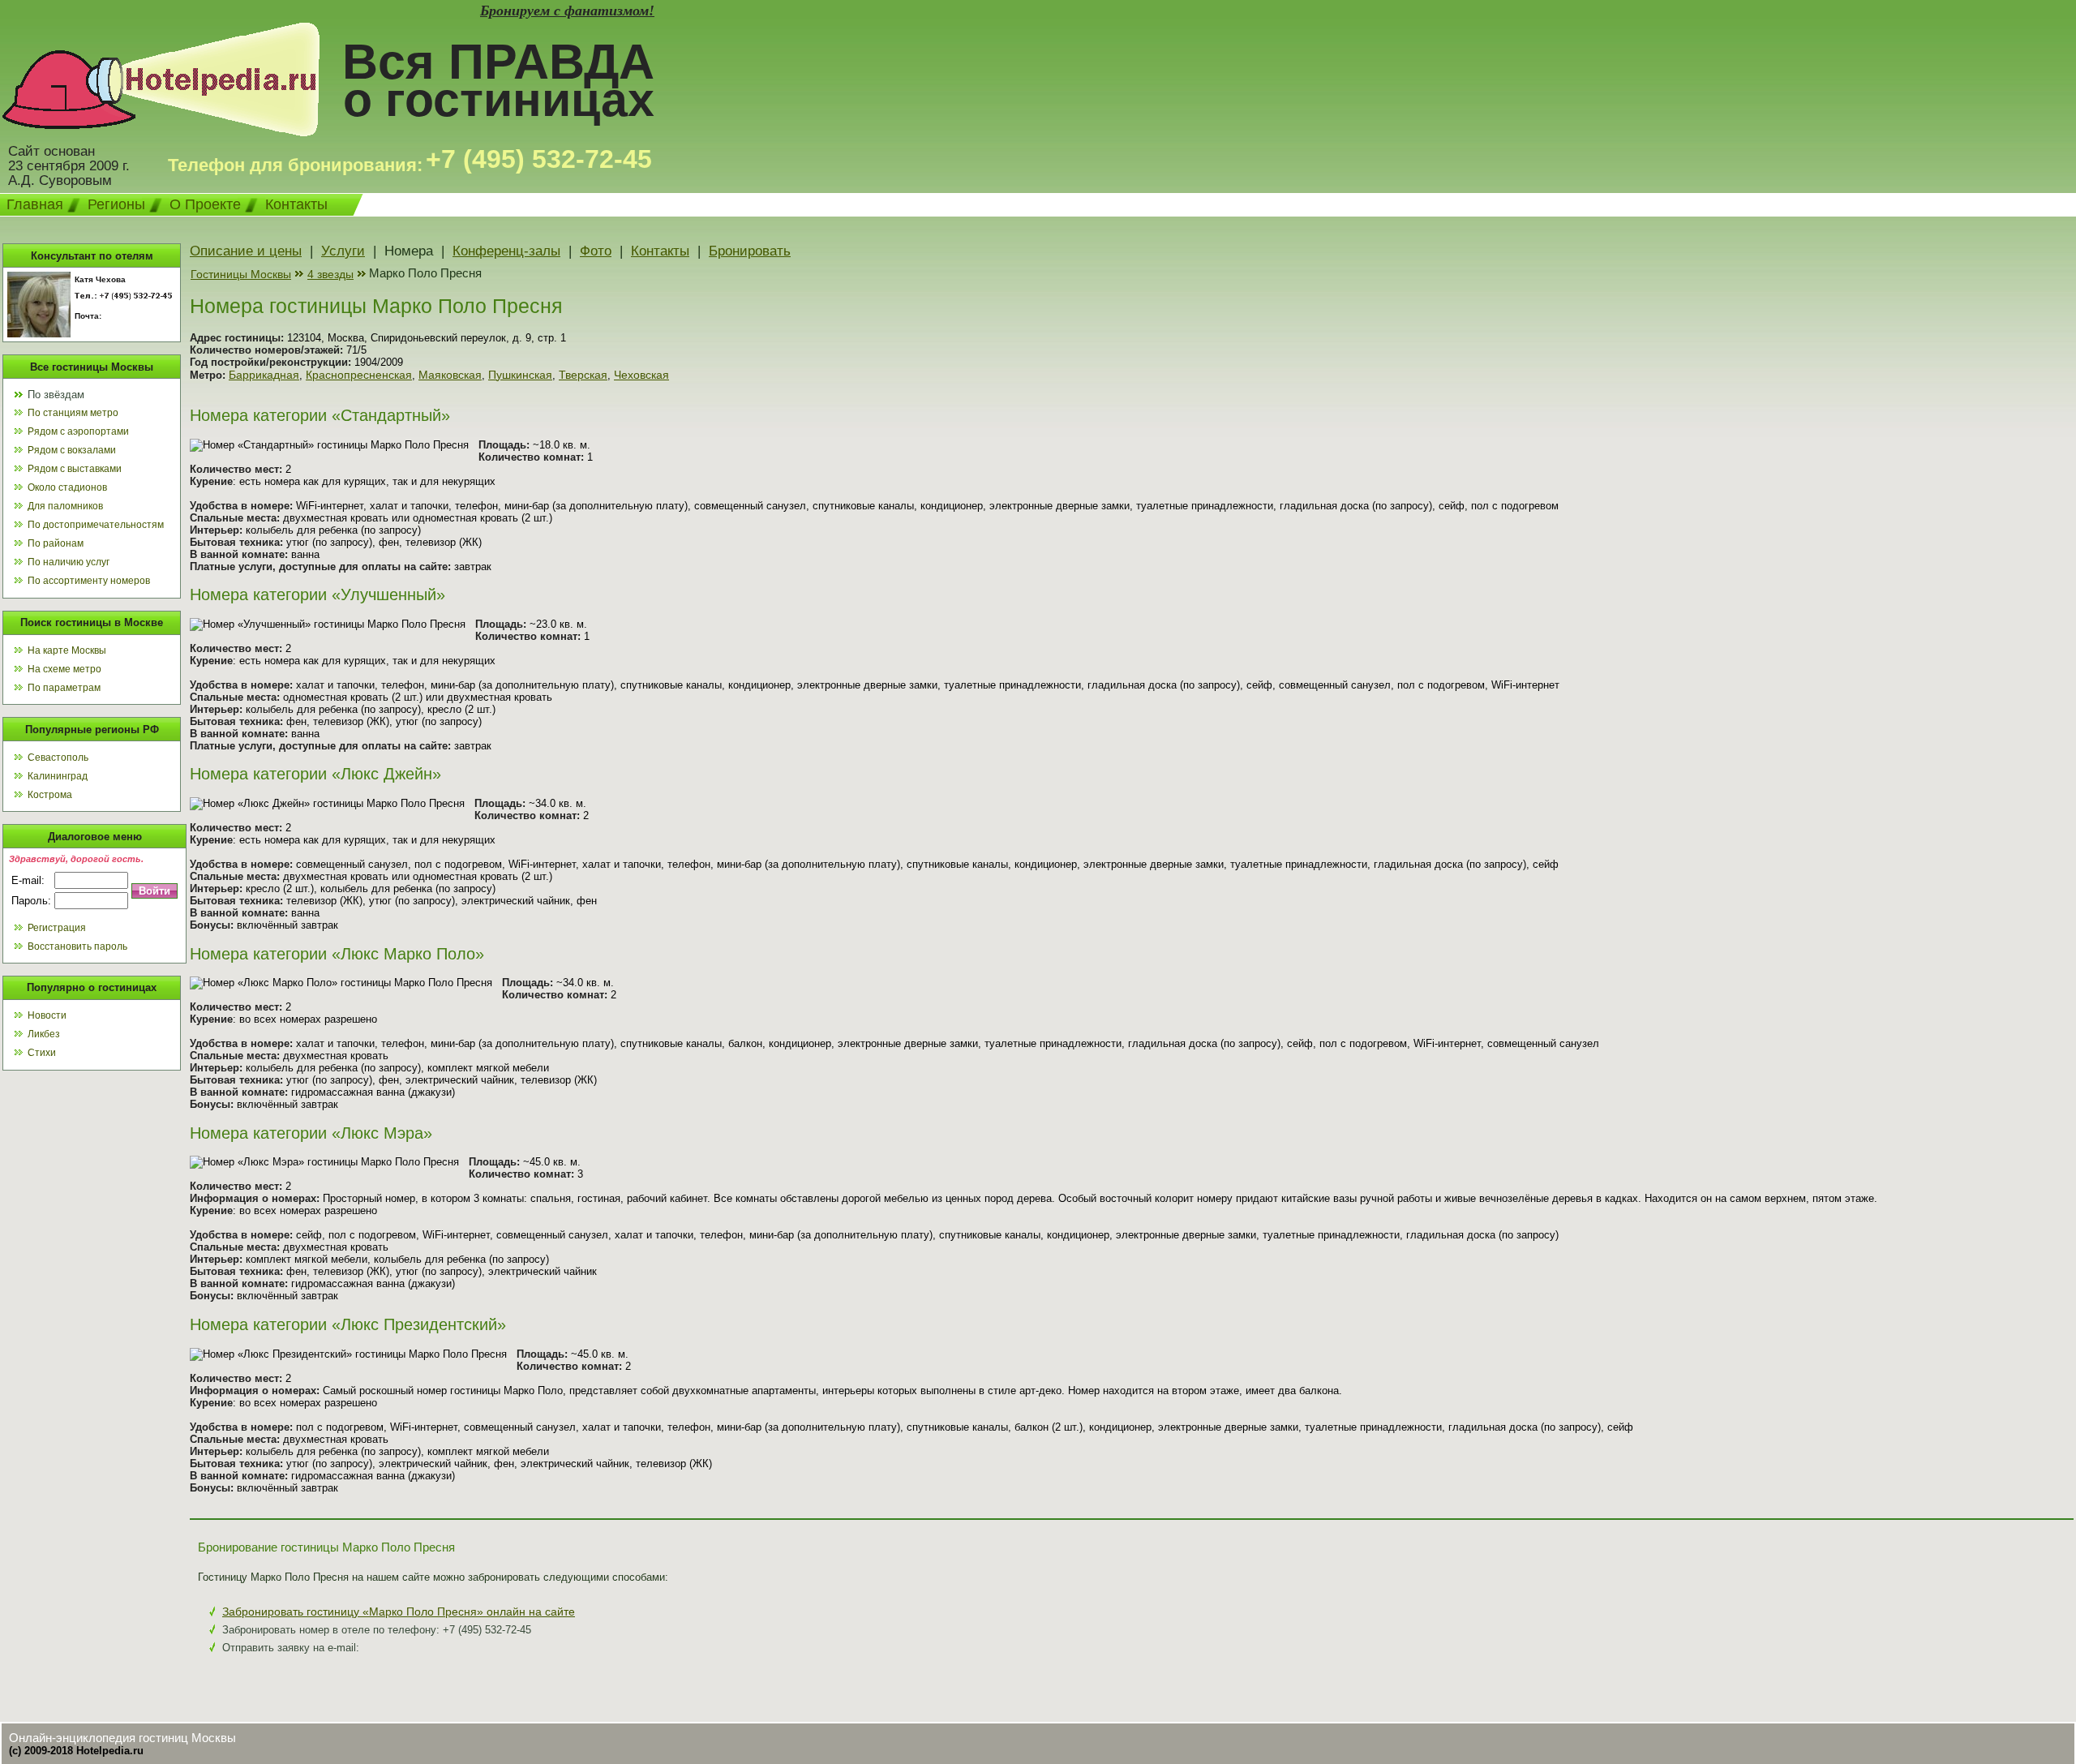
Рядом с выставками (75, 469)
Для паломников (65, 506)
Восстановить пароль (77, 946)
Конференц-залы (506, 251)
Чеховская (641, 375)
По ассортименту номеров (89, 581)
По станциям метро (73, 413)
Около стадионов (67, 487)
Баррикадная (264, 375)
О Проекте (205, 204)
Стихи (42, 1053)
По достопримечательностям (96, 525)
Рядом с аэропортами (78, 431)
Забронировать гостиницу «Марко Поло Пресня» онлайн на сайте (399, 1612)
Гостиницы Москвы (241, 274)
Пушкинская (520, 375)
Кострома (50, 795)
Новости (47, 1015)
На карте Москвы (67, 650)
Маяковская (450, 375)
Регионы (116, 204)
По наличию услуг (69, 562)
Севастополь (58, 758)
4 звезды (330, 274)
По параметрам (64, 688)
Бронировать (750, 251)
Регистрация (57, 928)
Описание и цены (246, 251)
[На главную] (161, 132)
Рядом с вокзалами (72, 450)
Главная (35, 204)
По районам (56, 543)
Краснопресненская (359, 375)
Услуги (343, 251)
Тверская (583, 375)
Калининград (58, 776)
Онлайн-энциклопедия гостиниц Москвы (122, 1738)
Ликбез (44, 1034)
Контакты (296, 204)
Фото (596, 251)
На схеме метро (64, 669)
